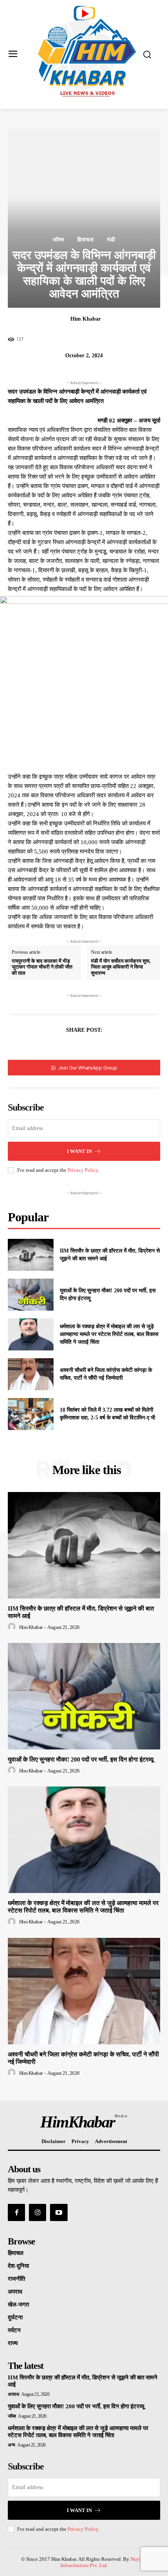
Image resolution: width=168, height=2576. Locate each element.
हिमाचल (86, 240)
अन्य (12, 2445)
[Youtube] (59, 2212)
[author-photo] (13, 1627)
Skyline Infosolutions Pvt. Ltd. (104, 2562)
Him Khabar (86, 319)
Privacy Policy (83, 1170)
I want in (79, 1151)
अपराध (13, 2394)
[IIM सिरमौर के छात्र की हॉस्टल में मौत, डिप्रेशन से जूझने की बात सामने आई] (31, 1255)
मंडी (111, 240)
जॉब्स (58, 240)
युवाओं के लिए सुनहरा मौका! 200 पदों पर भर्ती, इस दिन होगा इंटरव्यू (81, 1759)
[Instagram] (38, 2212)
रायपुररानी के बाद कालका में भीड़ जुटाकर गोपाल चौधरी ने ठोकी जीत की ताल (42, 967)
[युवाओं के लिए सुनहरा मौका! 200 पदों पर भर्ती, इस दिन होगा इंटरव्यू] (31, 1295)
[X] (84, 1049)
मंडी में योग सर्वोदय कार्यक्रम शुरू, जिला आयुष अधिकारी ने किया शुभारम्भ (121, 967)
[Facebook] (66, 1049)
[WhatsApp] (102, 1049)
